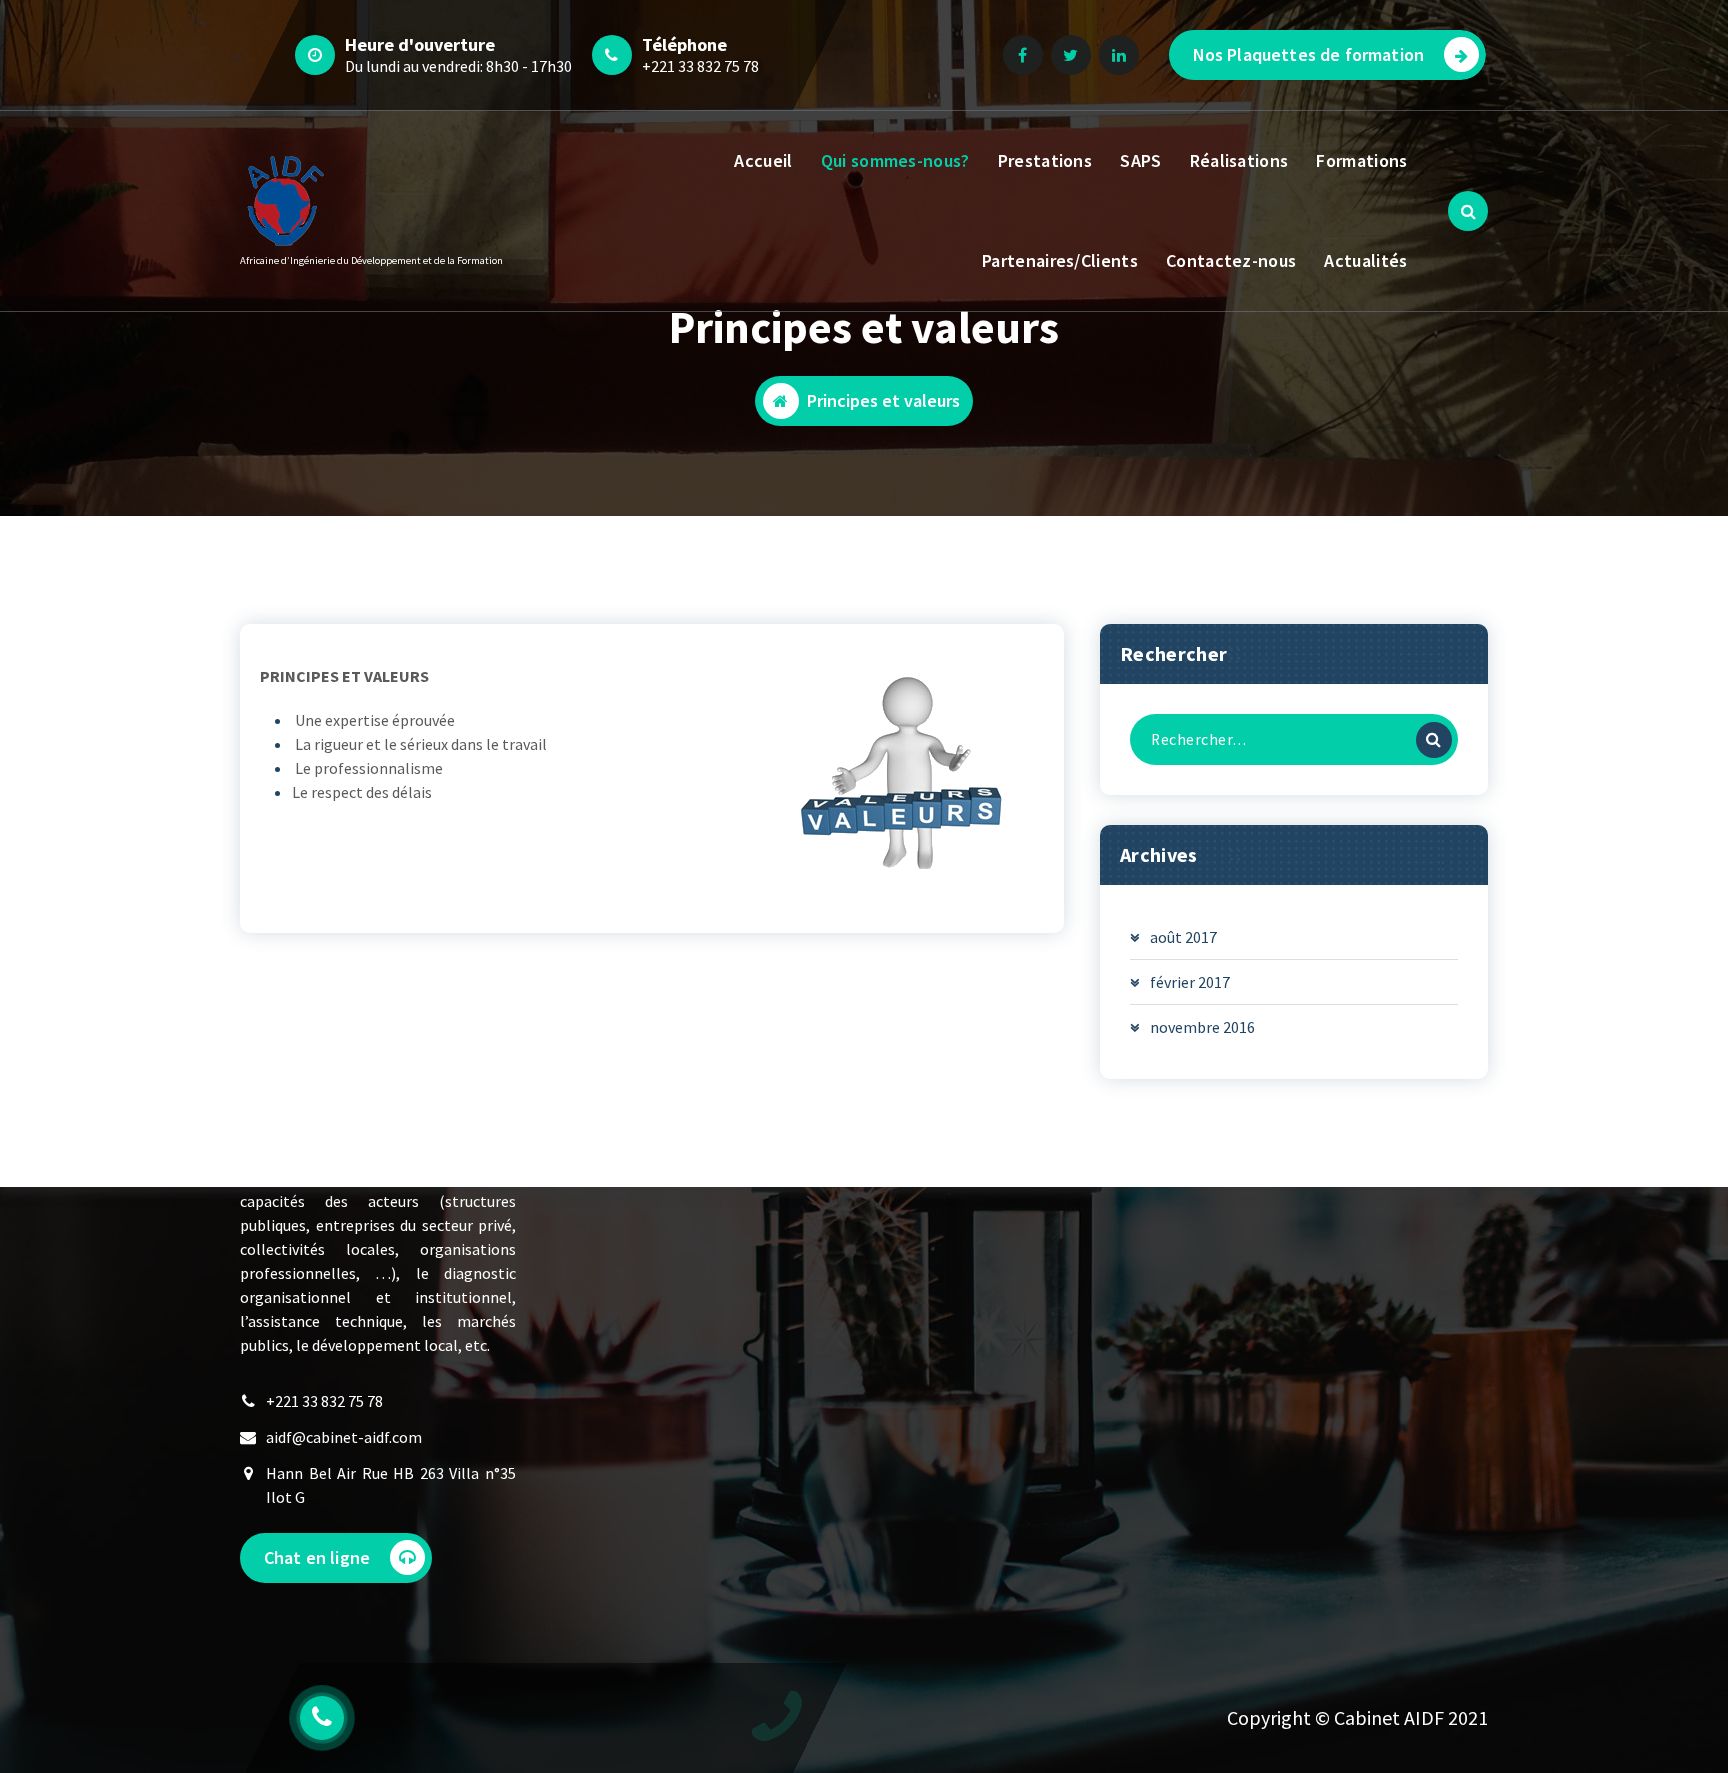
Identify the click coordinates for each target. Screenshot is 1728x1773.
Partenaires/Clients (1060, 260)
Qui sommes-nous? (895, 160)
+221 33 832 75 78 (700, 66)
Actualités (1365, 260)
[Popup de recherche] (1468, 211)
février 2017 (1190, 982)
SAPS (1140, 160)
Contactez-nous (1231, 260)
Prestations (1045, 160)
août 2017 (1183, 937)
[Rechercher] (1434, 740)
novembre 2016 (1202, 1027)
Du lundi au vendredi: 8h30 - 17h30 (458, 66)
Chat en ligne (317, 1557)
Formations (1361, 160)
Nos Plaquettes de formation (1308, 54)
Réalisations (1239, 160)
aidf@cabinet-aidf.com (344, 1437)
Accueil (763, 160)
